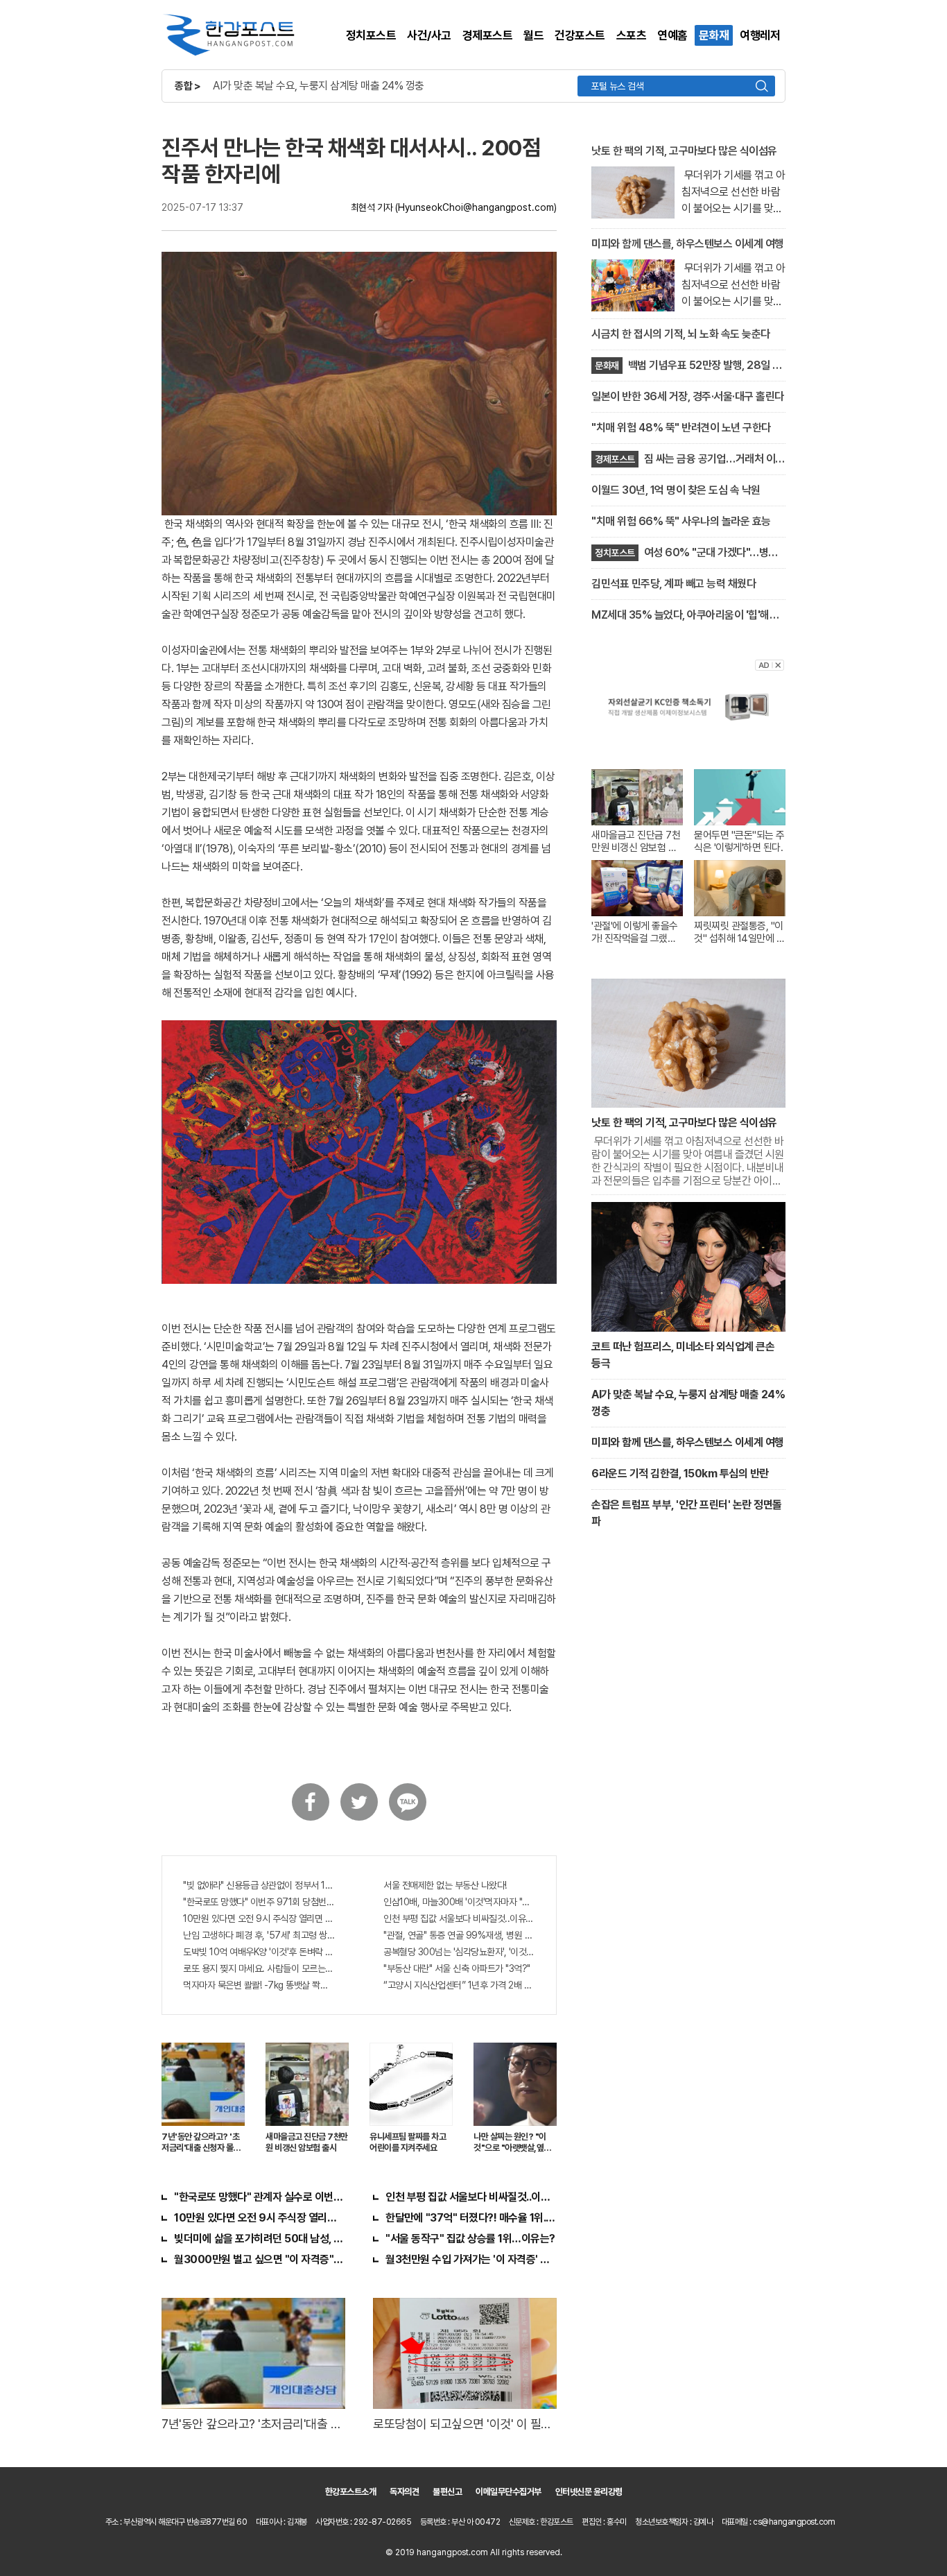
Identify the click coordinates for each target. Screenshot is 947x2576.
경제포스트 (488, 35)
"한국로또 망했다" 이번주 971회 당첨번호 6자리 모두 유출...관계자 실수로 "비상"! (259, 1902)
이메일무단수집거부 (509, 2492)
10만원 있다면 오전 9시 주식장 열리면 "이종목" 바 (259, 1918)
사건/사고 (429, 35)
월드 (533, 35)
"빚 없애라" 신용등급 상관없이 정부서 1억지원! (259, 1885)
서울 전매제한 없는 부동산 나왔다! (445, 1885)
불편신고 (447, 2492)
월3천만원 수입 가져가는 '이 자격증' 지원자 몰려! (471, 2259)
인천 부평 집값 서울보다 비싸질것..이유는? (459, 1918)
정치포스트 (371, 35)
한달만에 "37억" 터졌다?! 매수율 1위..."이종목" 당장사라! (471, 2218)
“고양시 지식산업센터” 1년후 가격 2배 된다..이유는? (459, 1985)
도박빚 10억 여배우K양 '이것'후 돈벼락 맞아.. (259, 1952)
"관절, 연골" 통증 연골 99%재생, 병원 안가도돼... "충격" (459, 1935)
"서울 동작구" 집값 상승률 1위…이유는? (470, 2239)
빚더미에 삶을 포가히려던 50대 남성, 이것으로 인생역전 (260, 2239)
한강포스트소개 (351, 2492)
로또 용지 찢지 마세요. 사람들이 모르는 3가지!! (259, 1968)
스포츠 (632, 35)
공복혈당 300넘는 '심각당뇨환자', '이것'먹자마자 (459, 1952)
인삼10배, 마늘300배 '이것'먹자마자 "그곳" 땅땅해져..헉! (459, 1902)
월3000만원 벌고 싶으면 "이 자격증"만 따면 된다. (260, 2259)
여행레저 (760, 35)
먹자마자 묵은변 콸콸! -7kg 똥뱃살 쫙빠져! (259, 1985)
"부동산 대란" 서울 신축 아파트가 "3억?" (457, 1968)
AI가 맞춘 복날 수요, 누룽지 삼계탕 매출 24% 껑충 (319, 86)
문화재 (714, 35)
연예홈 (672, 35)
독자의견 (404, 2492)
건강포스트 (580, 35)
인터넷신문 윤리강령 (589, 2492)
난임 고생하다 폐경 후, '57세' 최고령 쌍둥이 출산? (259, 1935)
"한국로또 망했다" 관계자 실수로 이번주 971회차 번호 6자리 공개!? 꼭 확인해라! (260, 2197)
